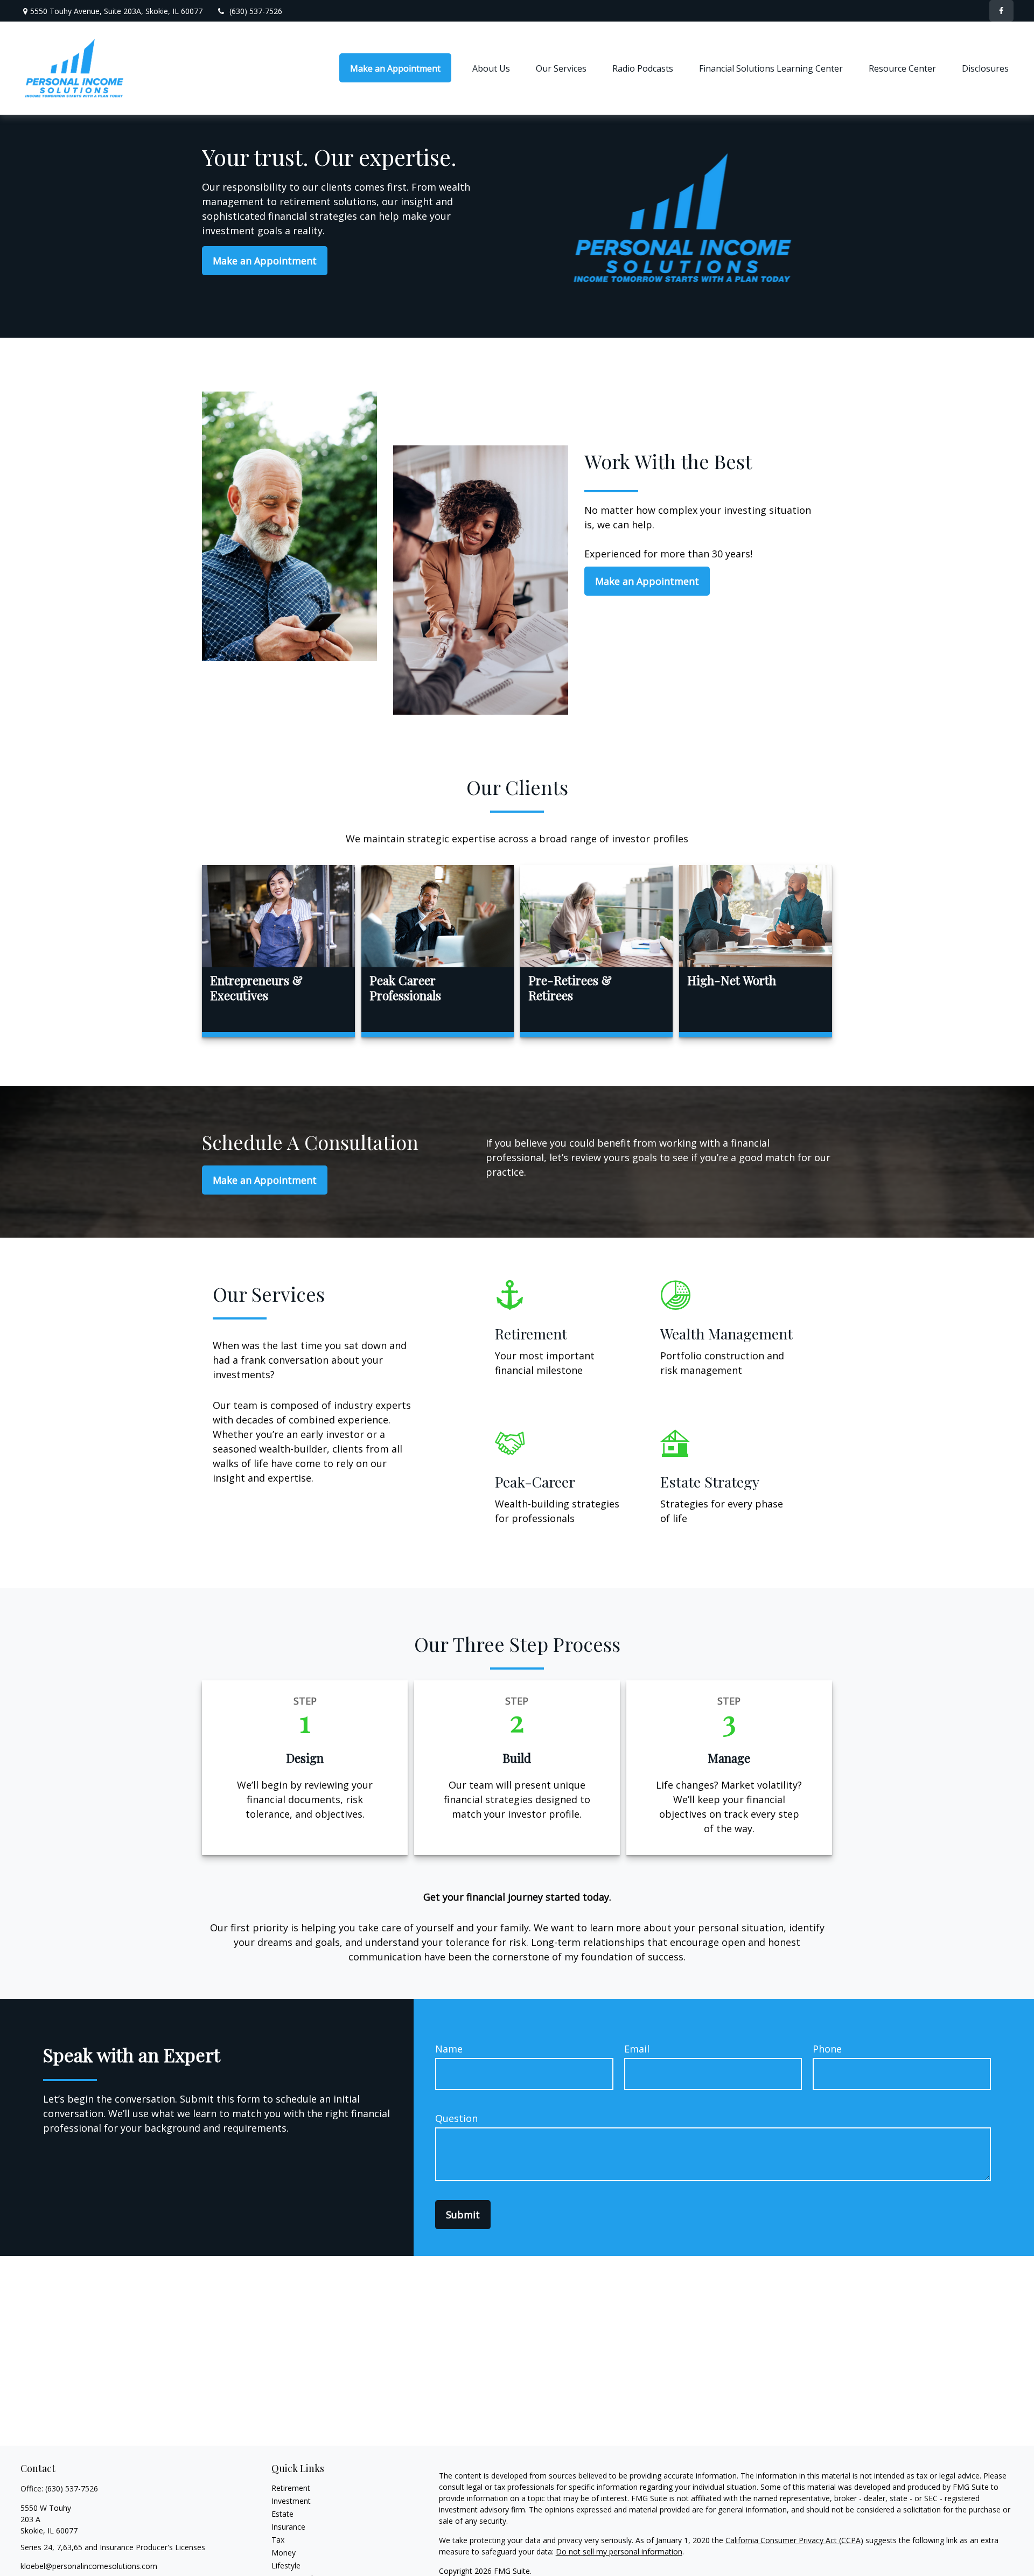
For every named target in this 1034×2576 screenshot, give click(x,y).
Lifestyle (286, 2565)
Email (637, 2049)
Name (449, 2049)
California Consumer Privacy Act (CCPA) (794, 2540)
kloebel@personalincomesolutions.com (89, 2566)
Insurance (288, 2527)
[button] (395, 68)
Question (456, 2118)
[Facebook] (1001, 11)
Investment (291, 2501)
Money (284, 2553)
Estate (282, 2514)
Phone (827, 2049)
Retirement (291, 2488)
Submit (463, 2215)
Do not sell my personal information (619, 2551)
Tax (278, 2540)
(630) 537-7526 (256, 11)
